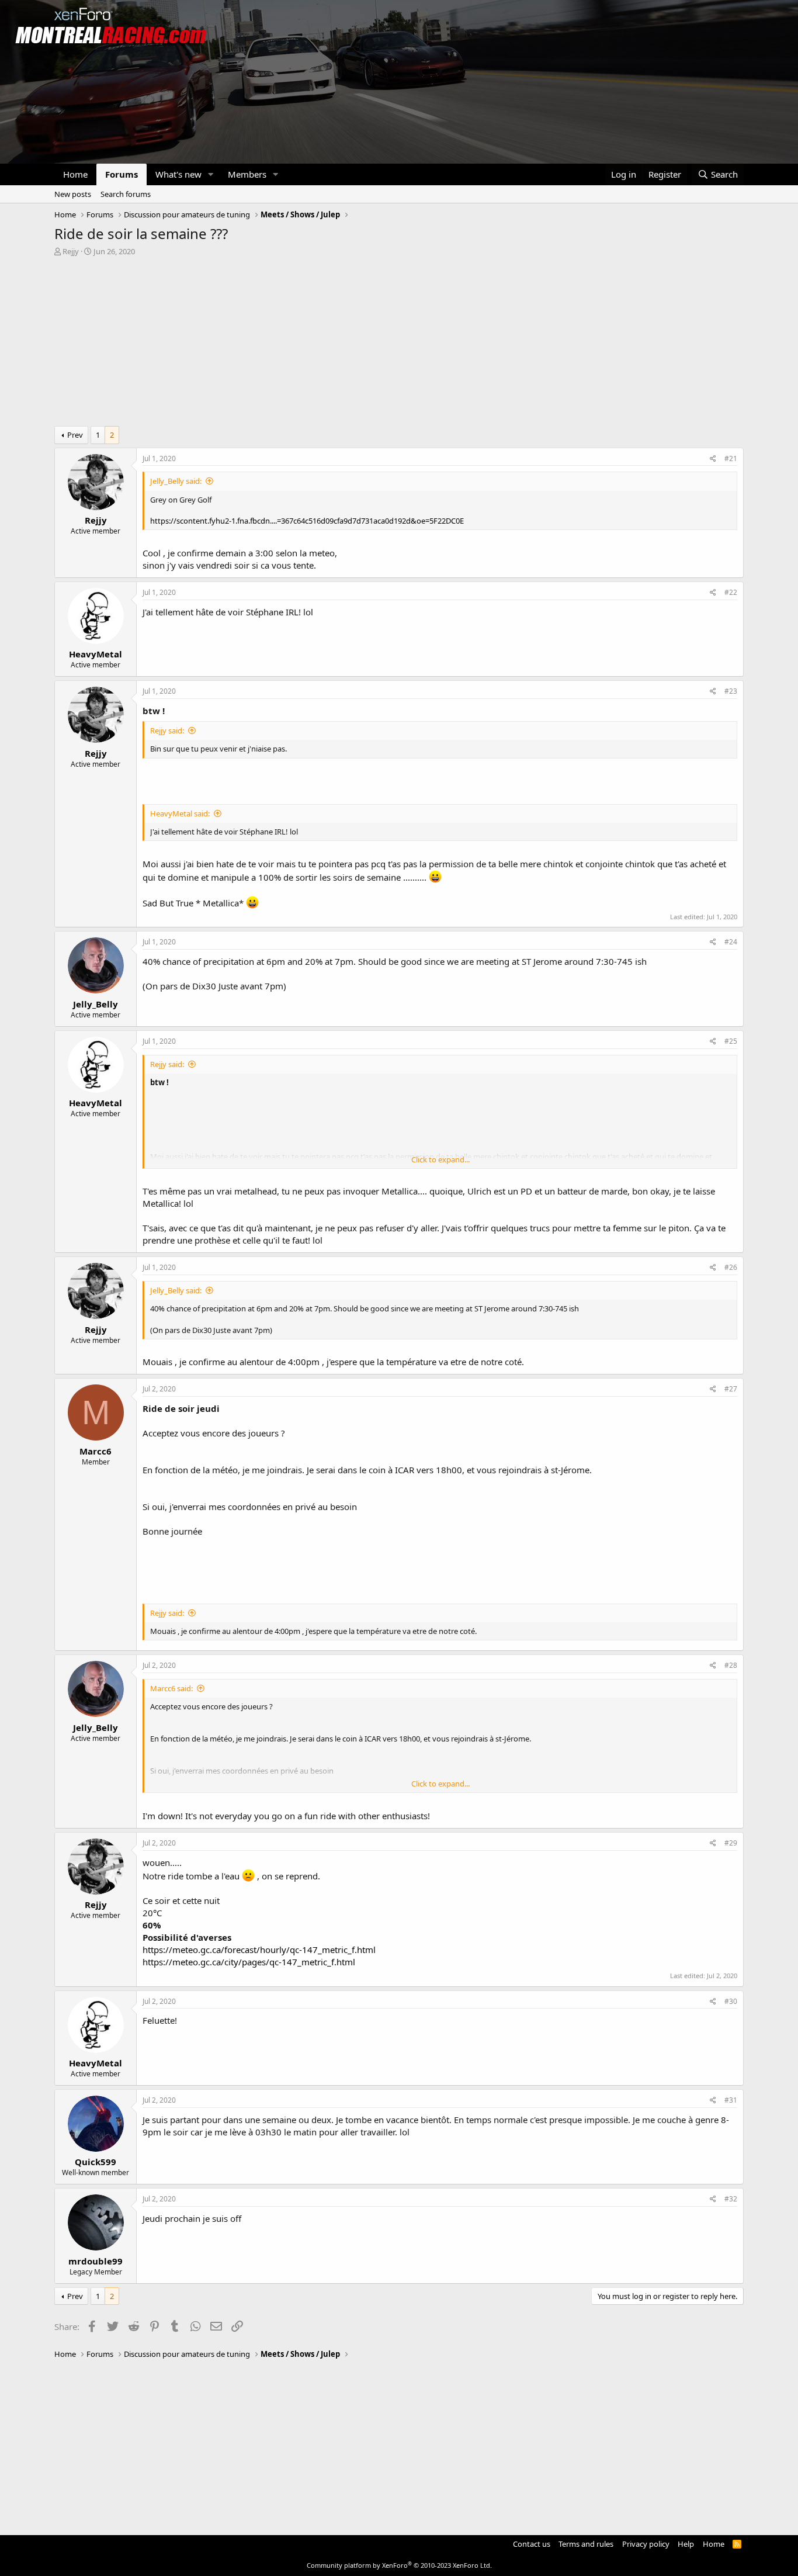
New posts (73, 194)
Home (75, 174)
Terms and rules (586, 2544)
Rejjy (71, 251)
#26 (731, 1267)
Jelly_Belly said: (176, 481)
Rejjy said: (167, 730)
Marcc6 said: (171, 1688)
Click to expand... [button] (440, 1159)
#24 (731, 942)
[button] (211, 174)
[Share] (713, 459)
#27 (731, 1389)
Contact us (532, 2544)
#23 (731, 691)
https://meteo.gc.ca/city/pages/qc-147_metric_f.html (249, 1962)
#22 (731, 592)
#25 (731, 1041)
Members (247, 174)
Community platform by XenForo (399, 2565)
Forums (122, 174)
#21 (731, 458)
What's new (178, 174)
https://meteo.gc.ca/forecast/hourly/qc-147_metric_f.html (259, 1950)
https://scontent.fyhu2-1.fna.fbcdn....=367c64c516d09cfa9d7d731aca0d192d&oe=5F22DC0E (307, 521)
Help (686, 2544)
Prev (75, 435)
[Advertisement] (399, 344)
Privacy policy (646, 2544)
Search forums (126, 194)
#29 (731, 1843)
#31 (731, 2100)
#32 (731, 2199)
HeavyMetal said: (180, 813)
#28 (731, 1665)
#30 (731, 2001)
